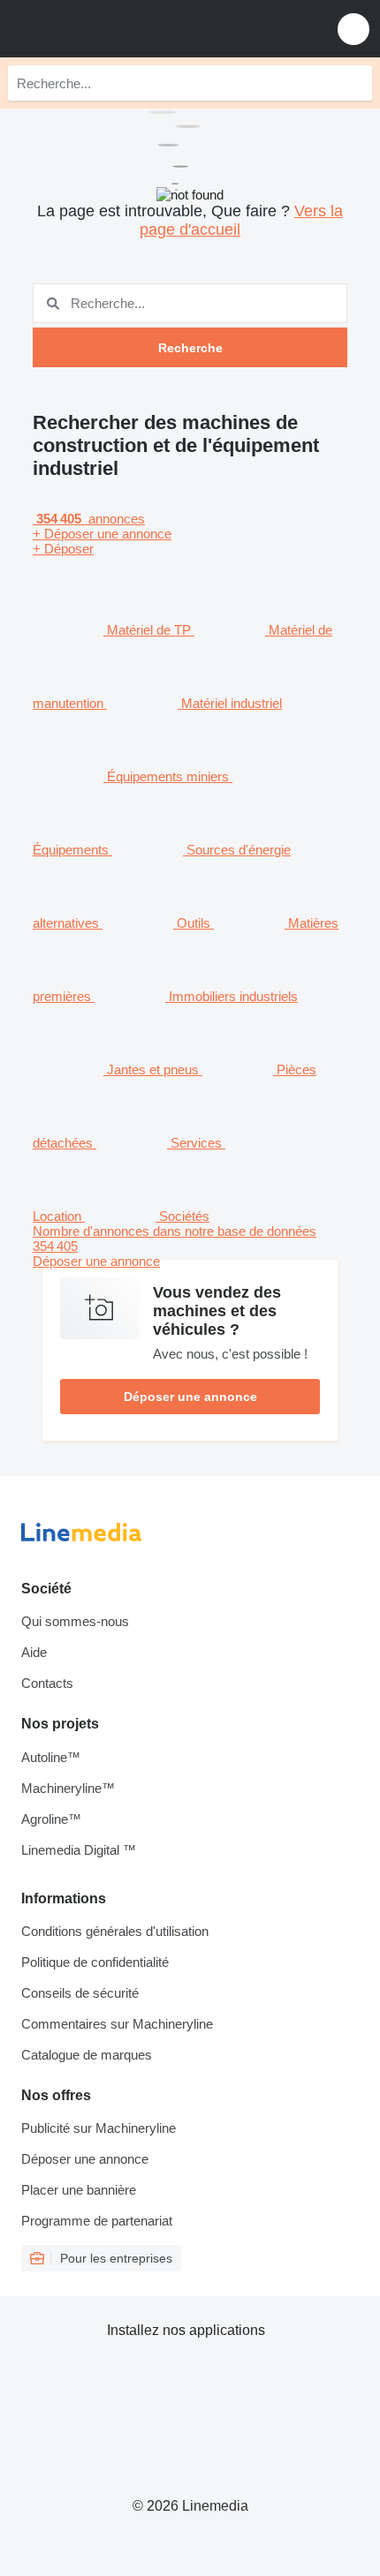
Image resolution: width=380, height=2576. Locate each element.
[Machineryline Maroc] (123, 29)
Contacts (47, 1683)
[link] (190, 1246)
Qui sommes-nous (75, 1621)
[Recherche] (354, 83)
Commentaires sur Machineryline (117, 2024)
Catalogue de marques (87, 2055)
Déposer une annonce (190, 1397)
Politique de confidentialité (95, 1962)
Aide (34, 1652)
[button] (353, 29)
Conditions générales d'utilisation (115, 1931)
